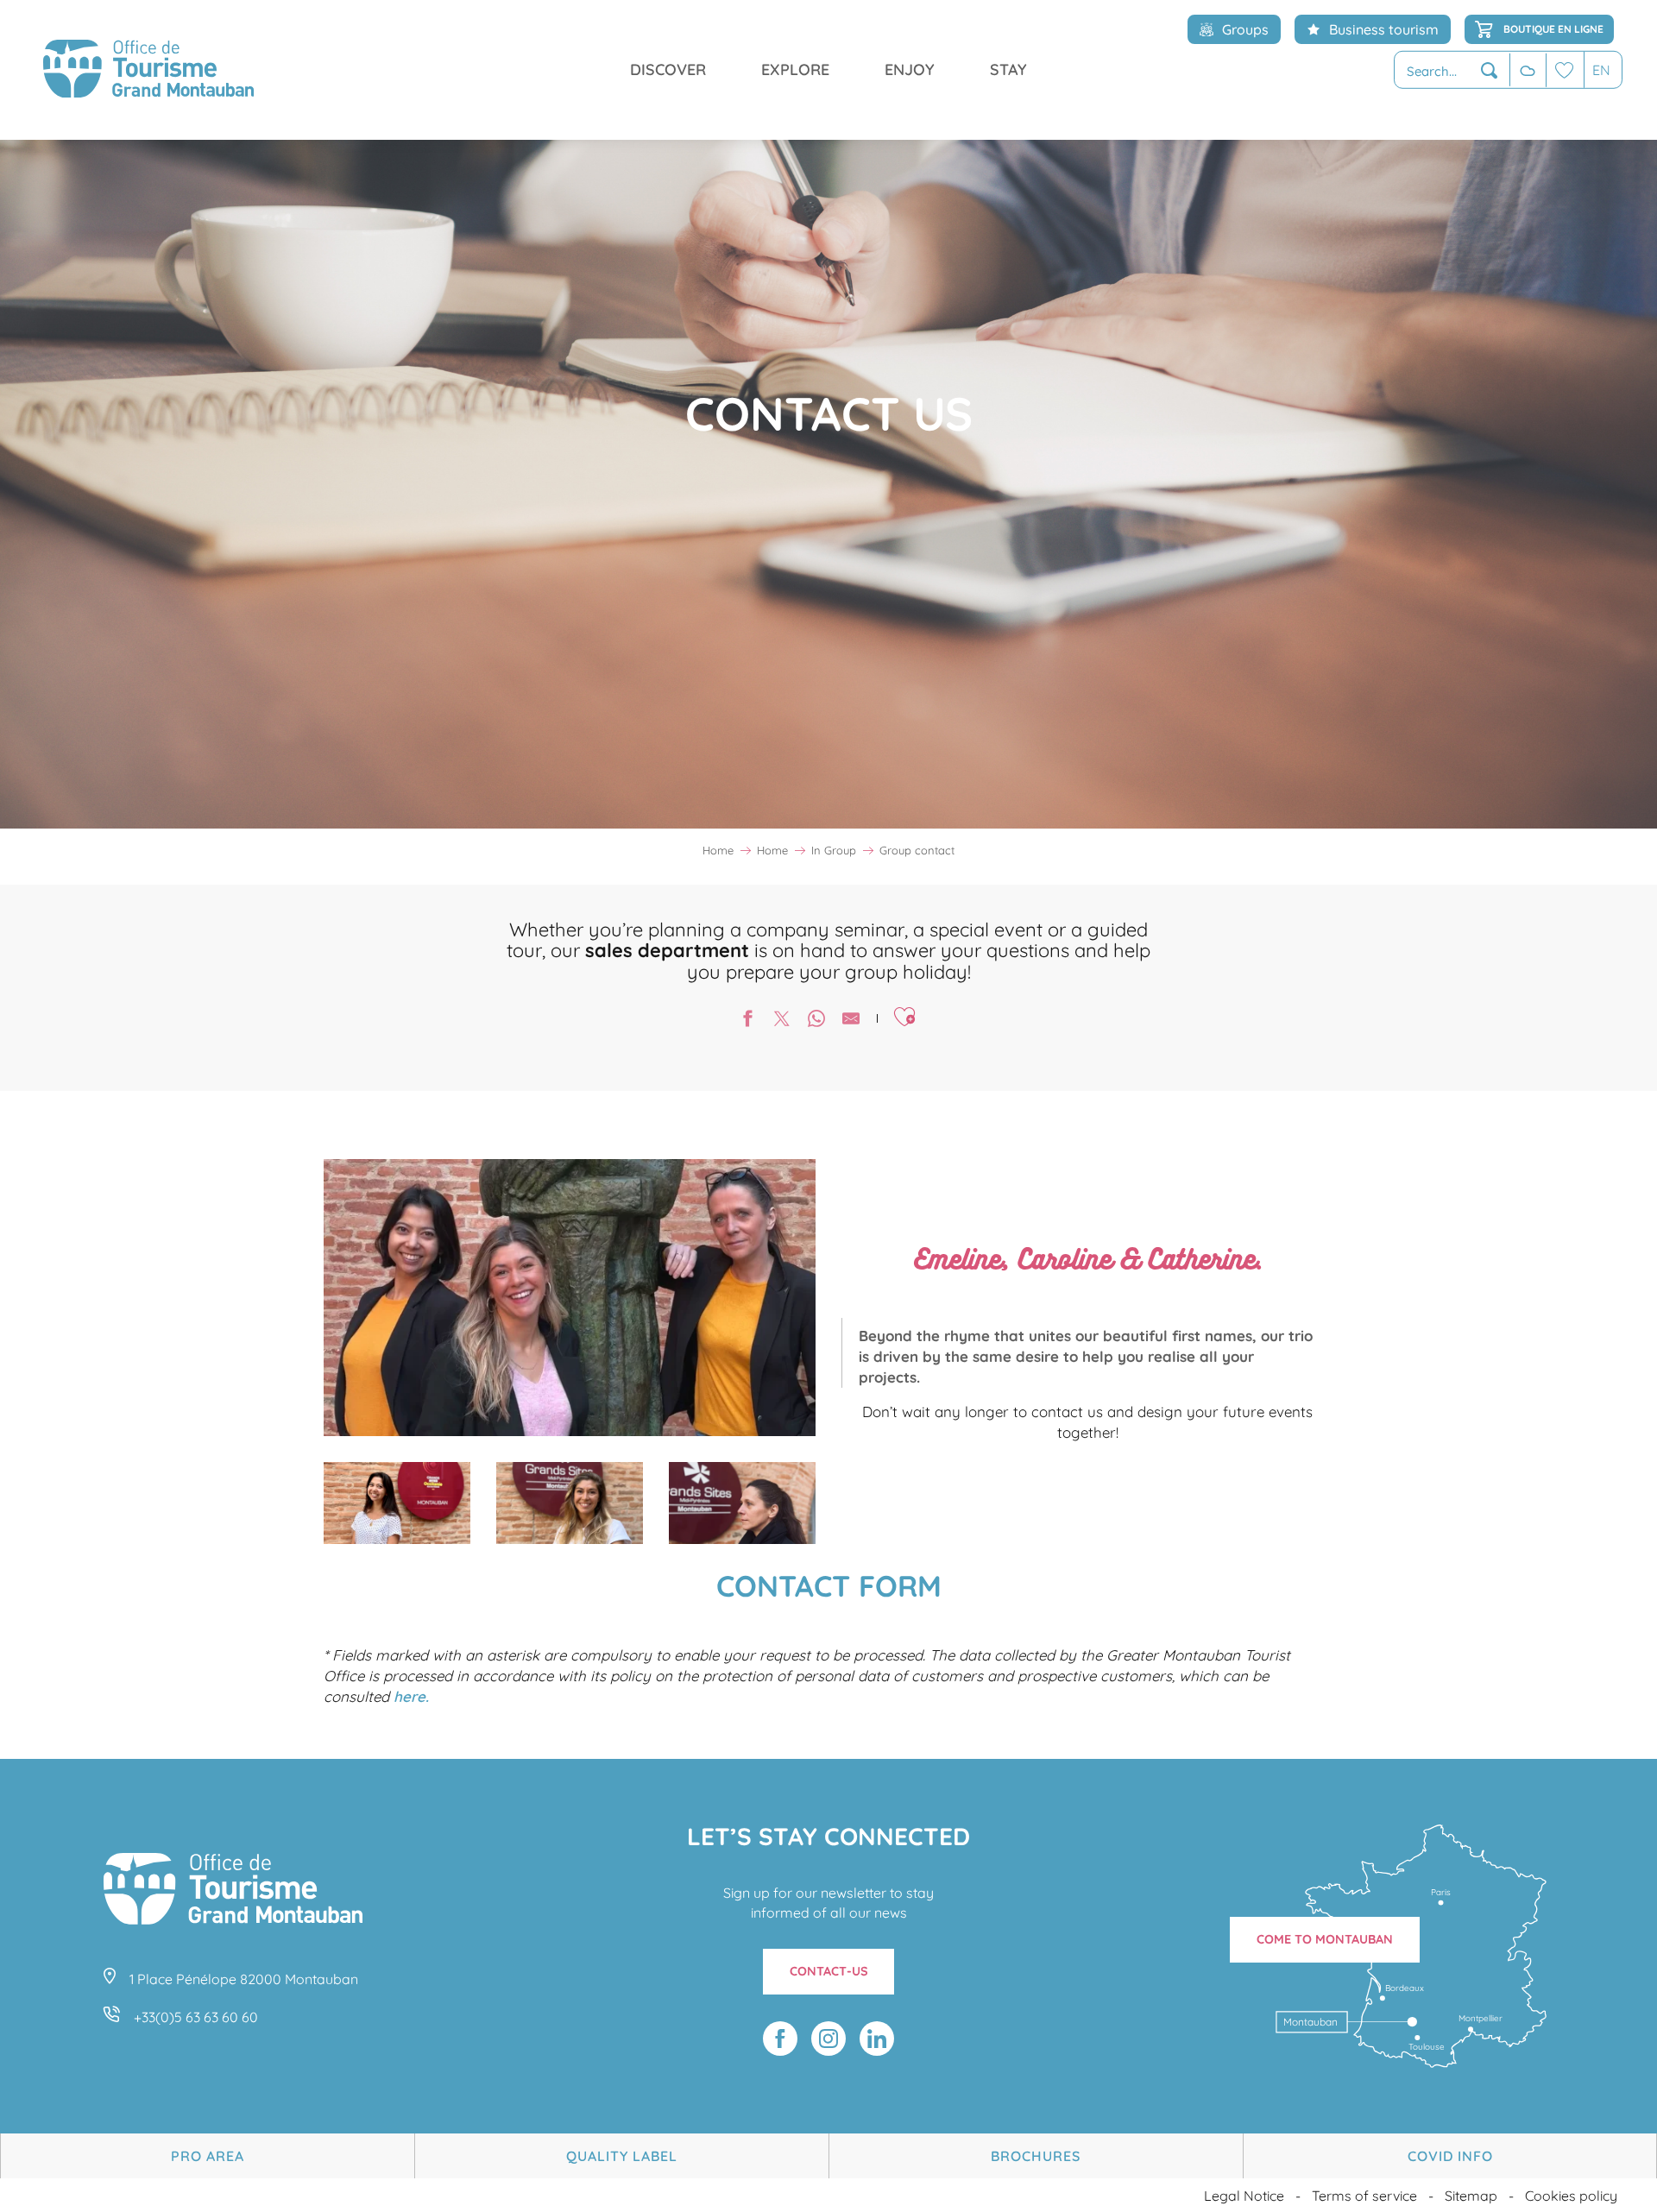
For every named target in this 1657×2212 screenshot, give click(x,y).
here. (411, 1696)
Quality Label (622, 2156)
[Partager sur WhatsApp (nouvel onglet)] (816, 1021)
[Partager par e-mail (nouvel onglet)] (851, 1021)
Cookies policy (1571, 2196)
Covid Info (1450, 2156)
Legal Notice (1244, 2196)
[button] (1452, 70)
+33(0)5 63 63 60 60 (196, 2017)
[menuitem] (148, 70)
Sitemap (1471, 2196)
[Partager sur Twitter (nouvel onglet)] (782, 1021)
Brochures (1036, 2156)
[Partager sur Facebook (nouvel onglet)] (747, 1021)
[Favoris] (1565, 69)
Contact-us (829, 1971)
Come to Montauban (1325, 1939)
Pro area (208, 2156)
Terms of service (1364, 2196)
